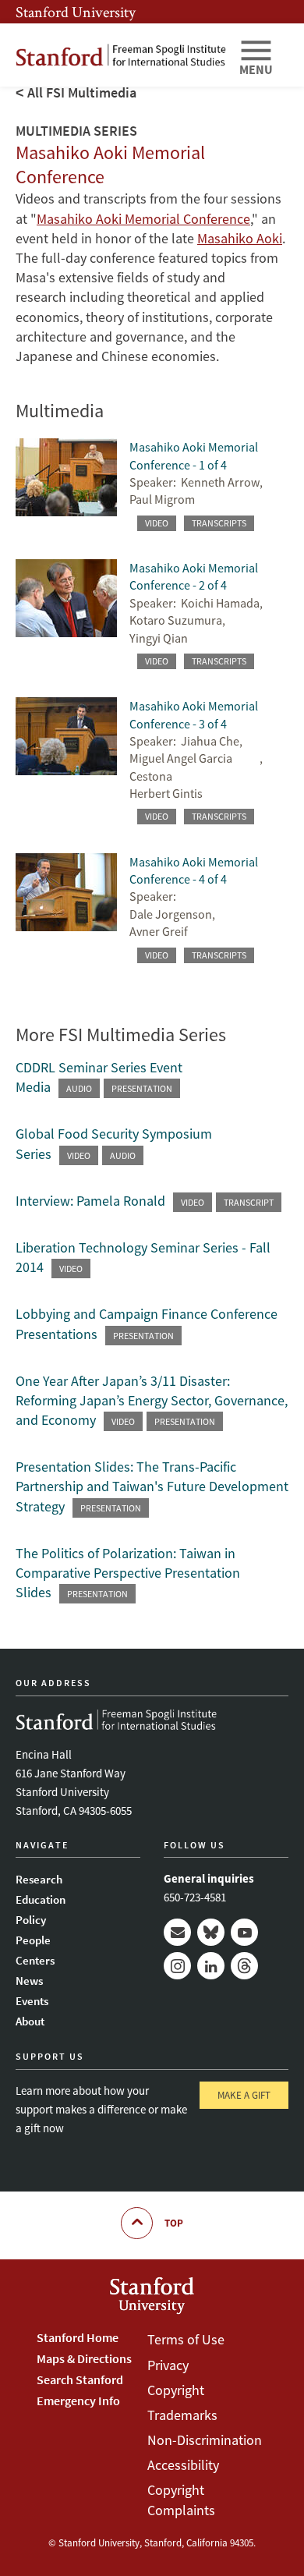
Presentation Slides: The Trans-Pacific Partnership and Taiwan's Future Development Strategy (152, 1486)
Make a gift (244, 2095)
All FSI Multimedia (82, 92)
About (30, 2021)
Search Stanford (80, 2379)
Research (39, 1879)
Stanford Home (78, 2337)
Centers (35, 1960)
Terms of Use (186, 2339)
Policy (31, 1920)
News (29, 1981)
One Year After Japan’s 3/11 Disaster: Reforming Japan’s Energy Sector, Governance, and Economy (152, 1400)
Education (41, 1899)
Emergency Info (78, 2401)
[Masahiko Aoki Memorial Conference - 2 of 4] (66, 622)
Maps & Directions (84, 2358)
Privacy (168, 2365)
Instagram (177, 1966)
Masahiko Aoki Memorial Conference (143, 219)
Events (32, 2001)
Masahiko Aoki (240, 238)
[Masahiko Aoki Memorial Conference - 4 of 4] (66, 916)
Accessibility (183, 2465)
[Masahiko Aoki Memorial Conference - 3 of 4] (66, 769)
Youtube (244, 1932)
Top (174, 2223)
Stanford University (76, 12)
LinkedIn (211, 1966)
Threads (244, 1966)
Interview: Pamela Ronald (90, 1201)
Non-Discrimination (205, 2440)
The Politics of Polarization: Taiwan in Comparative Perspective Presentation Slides (128, 1573)
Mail (177, 1932)
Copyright (176, 2390)
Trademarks (182, 2415)
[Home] (121, 55)
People (33, 1940)
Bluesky (211, 1932)
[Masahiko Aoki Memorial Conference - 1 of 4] (66, 493)
